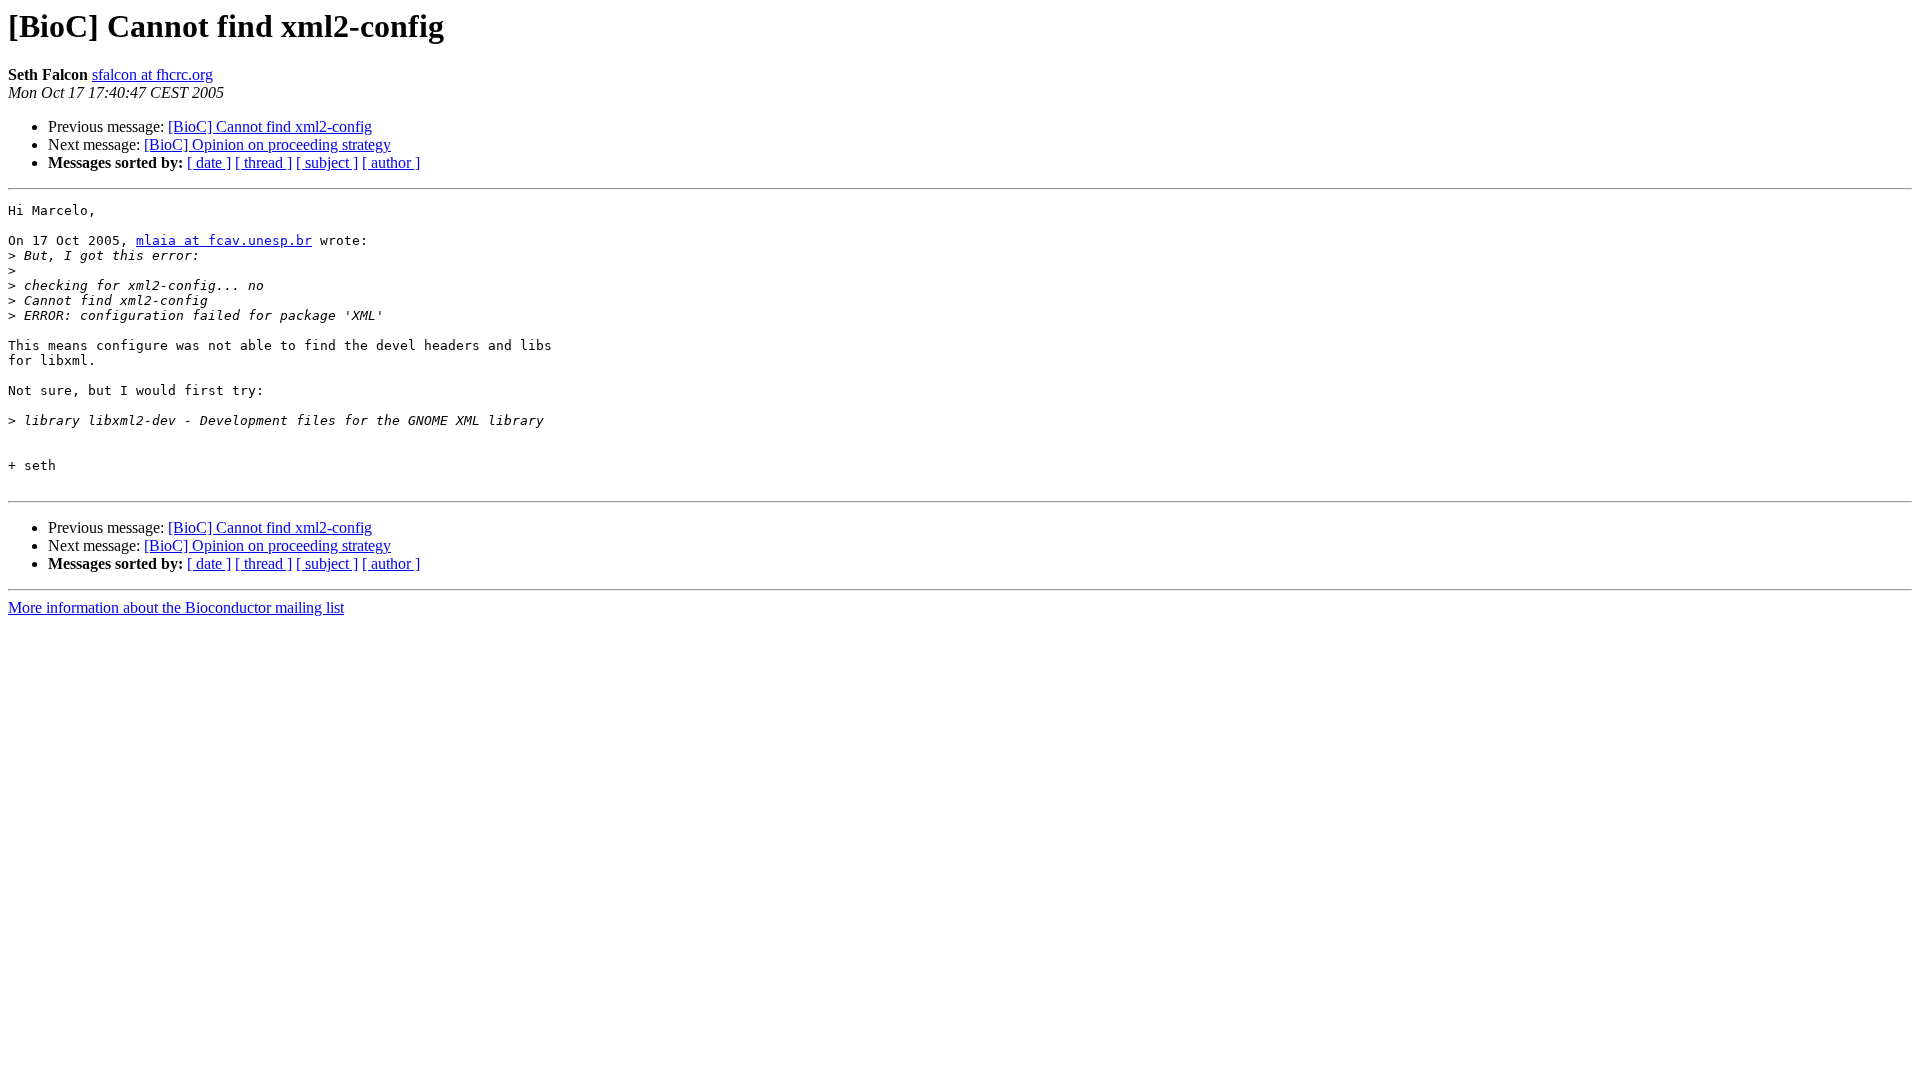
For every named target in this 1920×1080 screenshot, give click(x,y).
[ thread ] (263, 162)
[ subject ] (327, 162)
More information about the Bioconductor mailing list (176, 607)
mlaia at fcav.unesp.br (224, 240)
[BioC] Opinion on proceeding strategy (267, 144)
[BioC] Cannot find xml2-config (270, 126)
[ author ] (391, 162)
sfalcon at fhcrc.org (152, 74)
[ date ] (209, 162)
